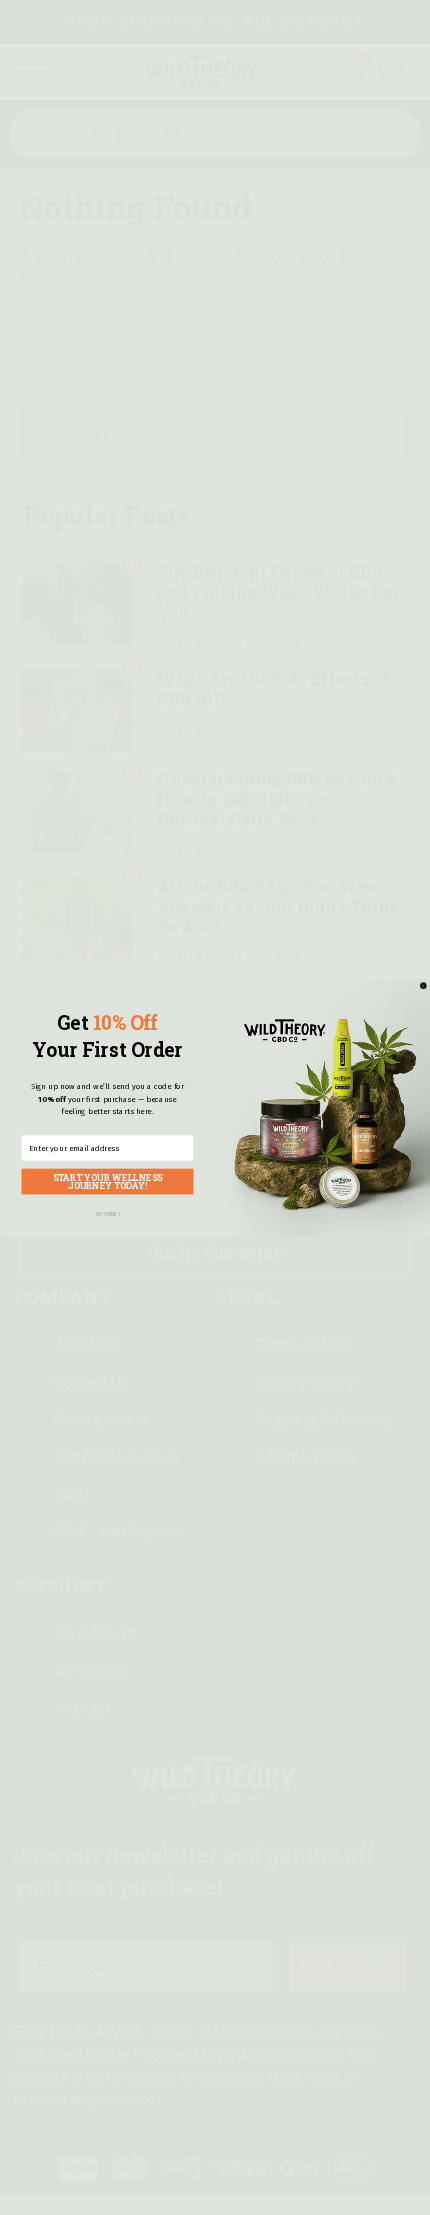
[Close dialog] (423, 985)
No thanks (108, 1214)
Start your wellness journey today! (107, 1181)
